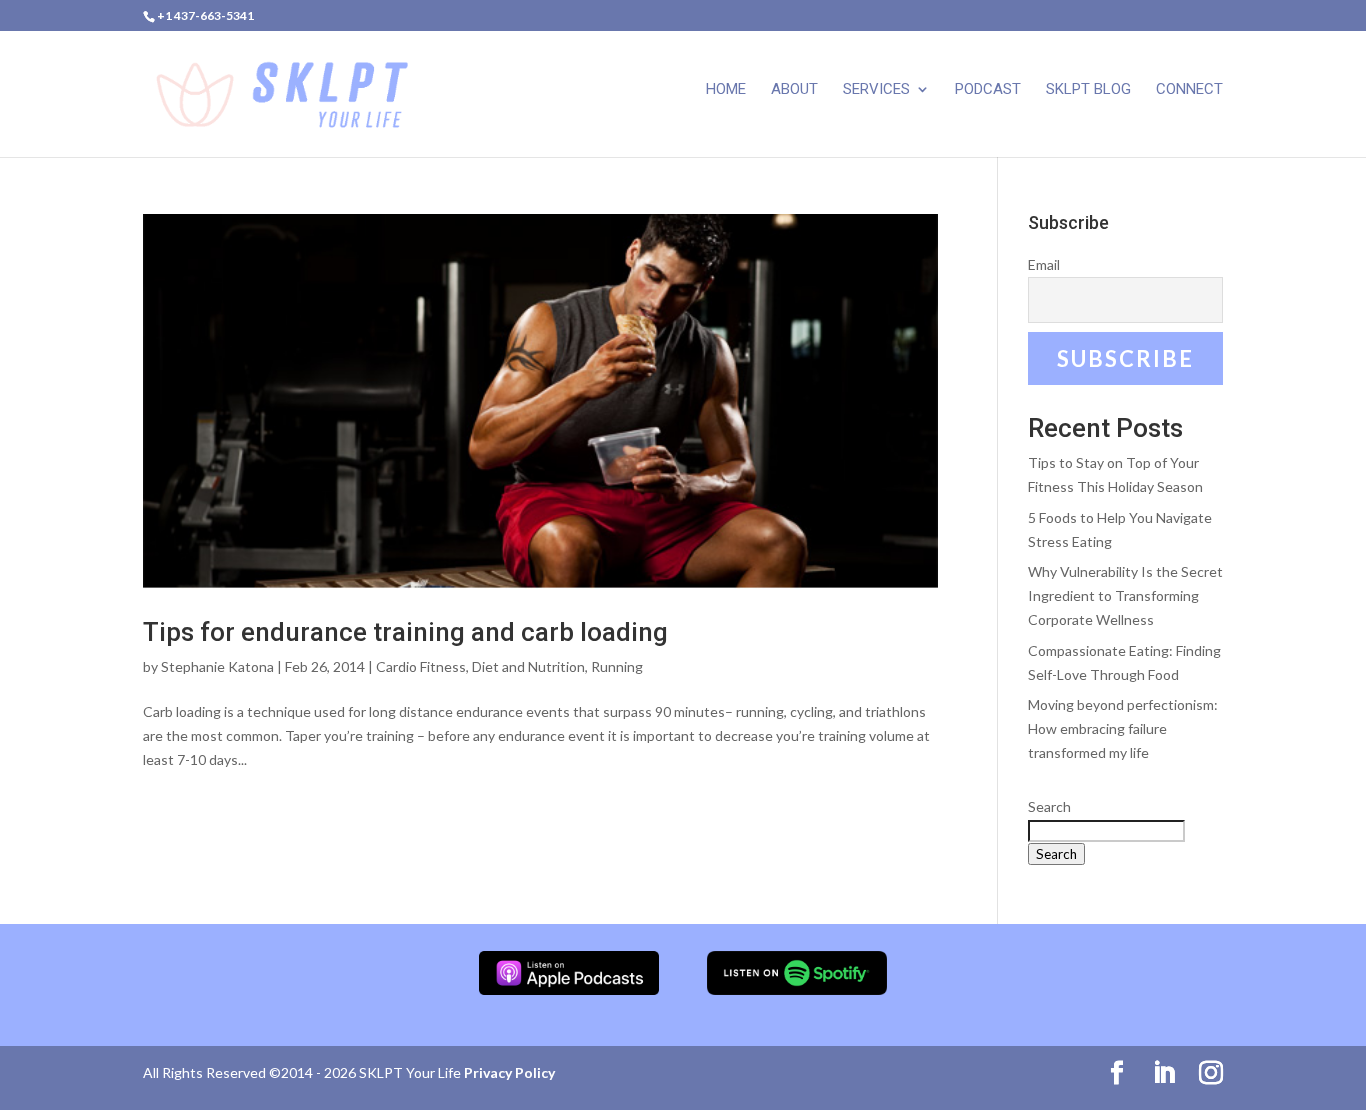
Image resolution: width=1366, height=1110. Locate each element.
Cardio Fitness (421, 666)
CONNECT (1189, 90)
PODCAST (988, 90)
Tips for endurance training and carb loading (405, 632)
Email (1044, 264)
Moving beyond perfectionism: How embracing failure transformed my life (1123, 728)
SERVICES (876, 90)
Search (1049, 806)
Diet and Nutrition (528, 666)
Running (617, 666)
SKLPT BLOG (1088, 90)
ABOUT (794, 90)
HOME (726, 90)
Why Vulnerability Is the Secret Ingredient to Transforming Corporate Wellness (1125, 595)
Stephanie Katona (217, 666)
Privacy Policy (509, 1072)
